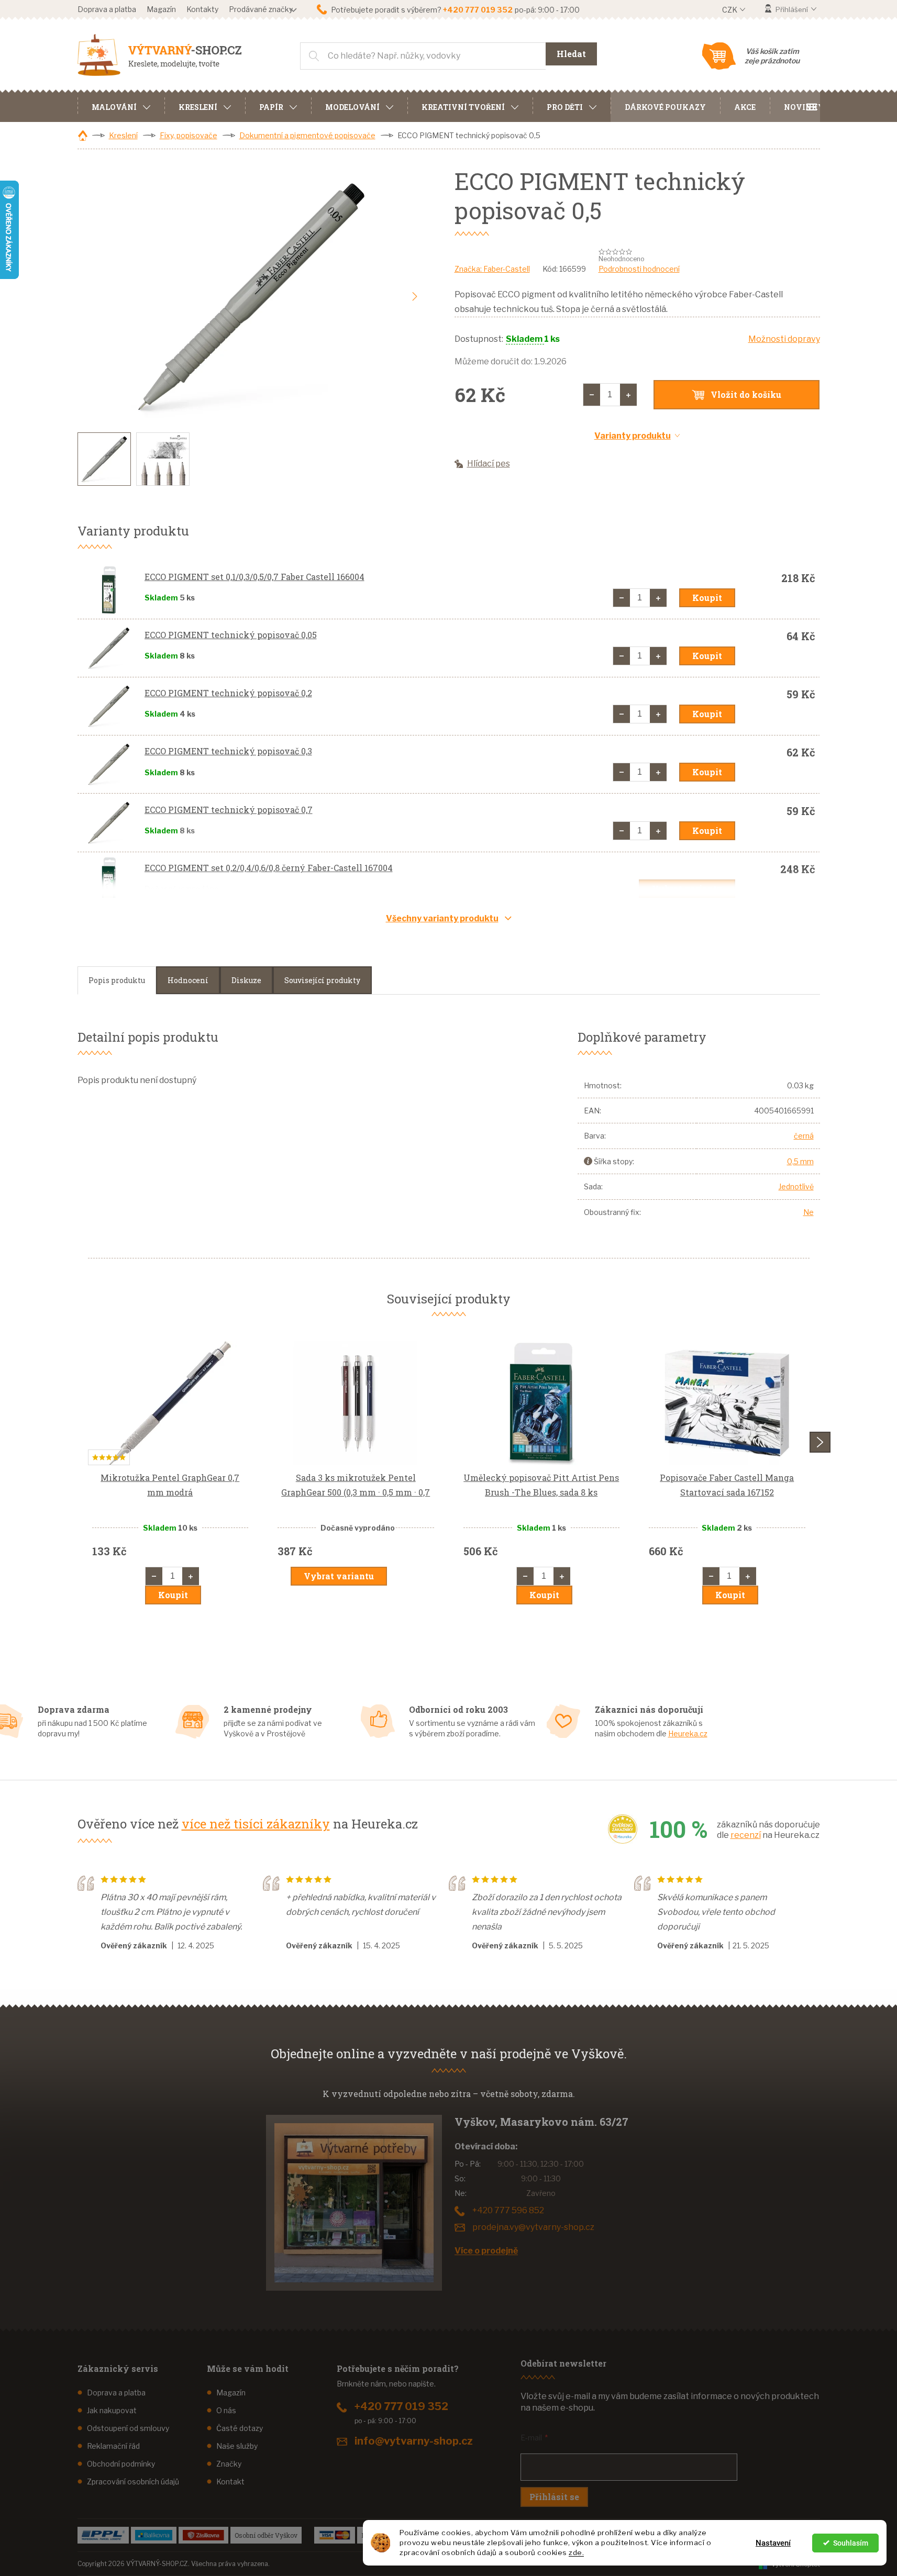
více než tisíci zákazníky (256, 1824)
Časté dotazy (240, 2428)
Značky (229, 2464)
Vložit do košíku (746, 394)
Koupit (707, 598)
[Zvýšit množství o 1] (628, 395)
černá (804, 1136)
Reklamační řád (113, 2446)
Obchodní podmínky (121, 2464)
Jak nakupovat (112, 2410)
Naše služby (237, 2446)
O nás (226, 2410)
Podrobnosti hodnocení (639, 269)
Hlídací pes (489, 464)
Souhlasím (851, 2543)
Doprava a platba (107, 9)
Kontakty (202, 9)
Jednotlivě (796, 1186)
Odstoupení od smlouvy (128, 2428)
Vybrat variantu (687, 889)
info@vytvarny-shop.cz (414, 2441)
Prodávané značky (261, 9)
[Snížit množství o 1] (592, 395)
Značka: (492, 269)
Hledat (571, 54)
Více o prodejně (486, 2251)
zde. (576, 2552)
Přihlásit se (554, 2497)
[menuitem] (121, 106)
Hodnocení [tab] (188, 980)
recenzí (746, 1835)
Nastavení (773, 2543)
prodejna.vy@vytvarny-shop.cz (533, 2227)
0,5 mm (800, 1161)
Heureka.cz (688, 1733)
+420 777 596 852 (508, 2210)
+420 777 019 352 (401, 2406)
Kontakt (230, 2482)
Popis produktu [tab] (117, 980)
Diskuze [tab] (246, 980)
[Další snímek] (415, 297)
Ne (809, 1212)
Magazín (161, 9)
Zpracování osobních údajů (133, 2482)
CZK (730, 10)
